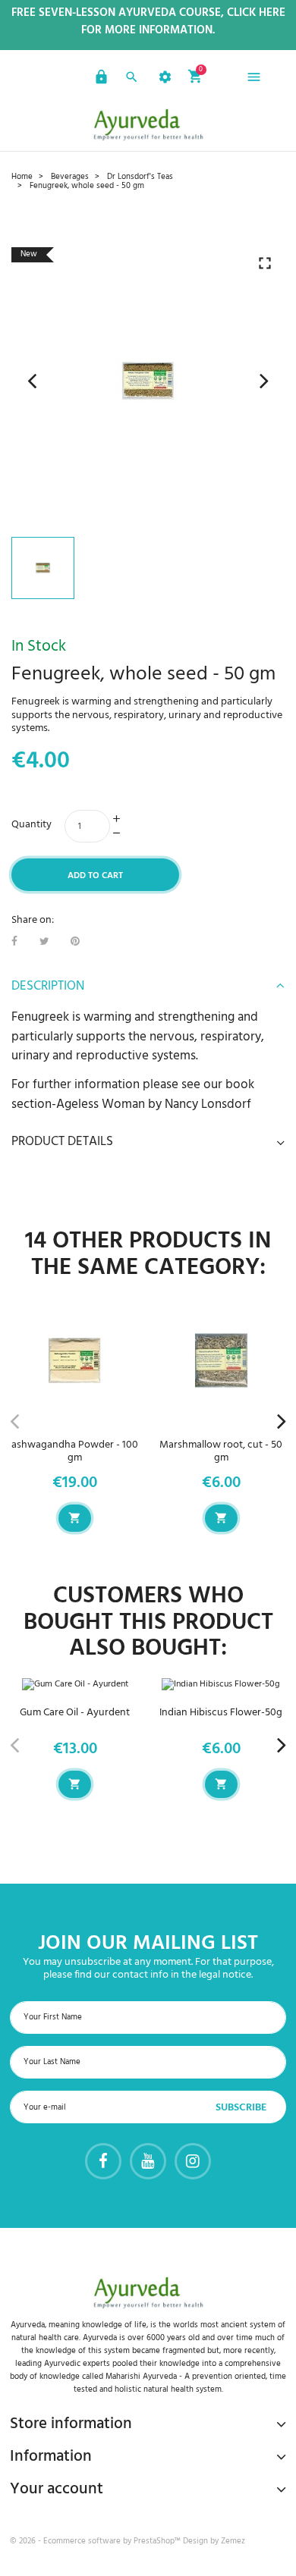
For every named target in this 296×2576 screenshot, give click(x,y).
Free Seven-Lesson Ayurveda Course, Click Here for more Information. (148, 22)
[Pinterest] (75, 942)
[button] (99, 80)
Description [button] (48, 987)
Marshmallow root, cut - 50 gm (221, 1451)
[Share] (14, 942)
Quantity (31, 825)
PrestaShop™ (158, 2541)
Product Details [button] (62, 1142)
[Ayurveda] (148, 124)
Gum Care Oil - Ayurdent (75, 1713)
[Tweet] (44, 942)
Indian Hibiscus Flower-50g (221, 1713)
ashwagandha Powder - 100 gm (75, 1451)
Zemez (233, 2541)
